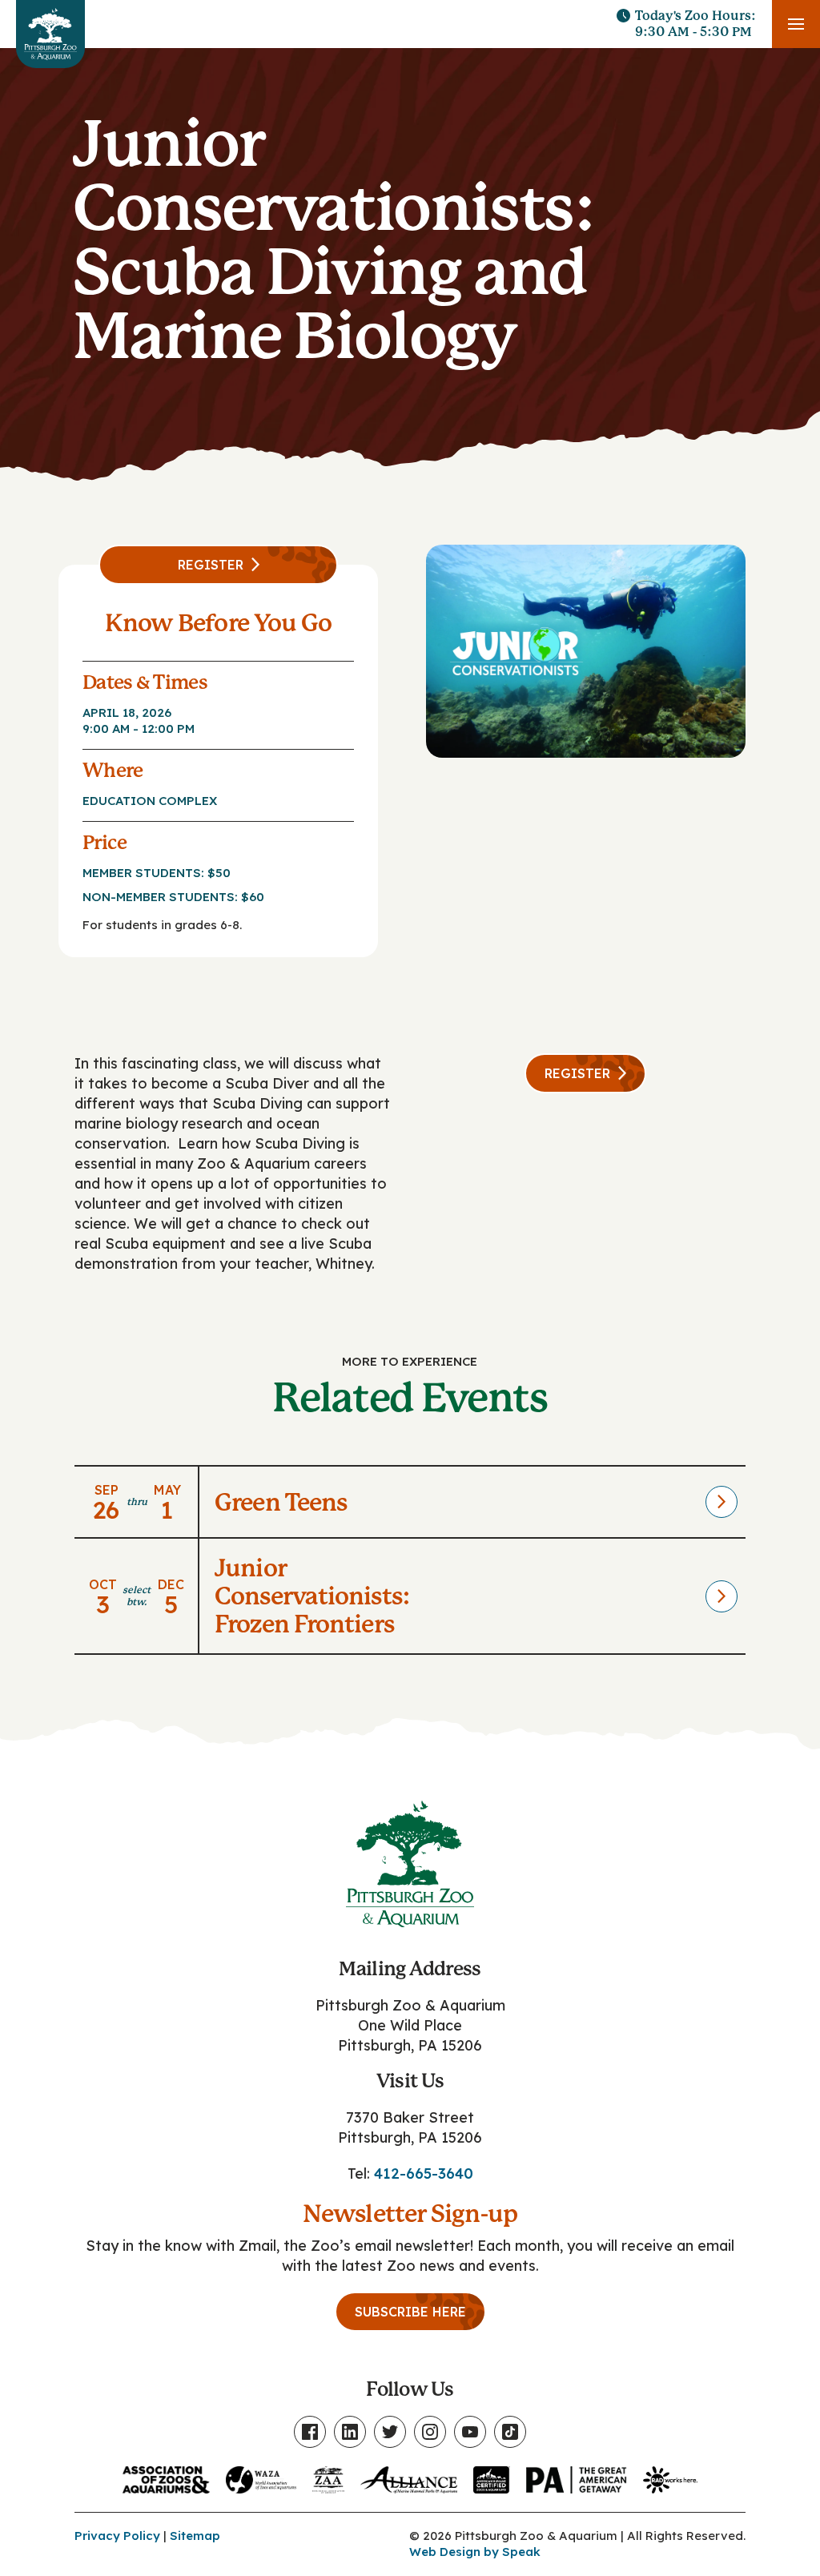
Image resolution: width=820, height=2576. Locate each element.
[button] (796, 24)
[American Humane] (492, 2476)
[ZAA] (328, 2476)
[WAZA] (261, 2476)
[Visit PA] (577, 2476)
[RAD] (670, 2476)
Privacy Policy (117, 2536)
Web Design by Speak (475, 2552)
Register (211, 565)
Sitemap (195, 2536)
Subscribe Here (410, 2312)
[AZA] (166, 2476)
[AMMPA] (409, 2476)
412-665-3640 (424, 2173)
